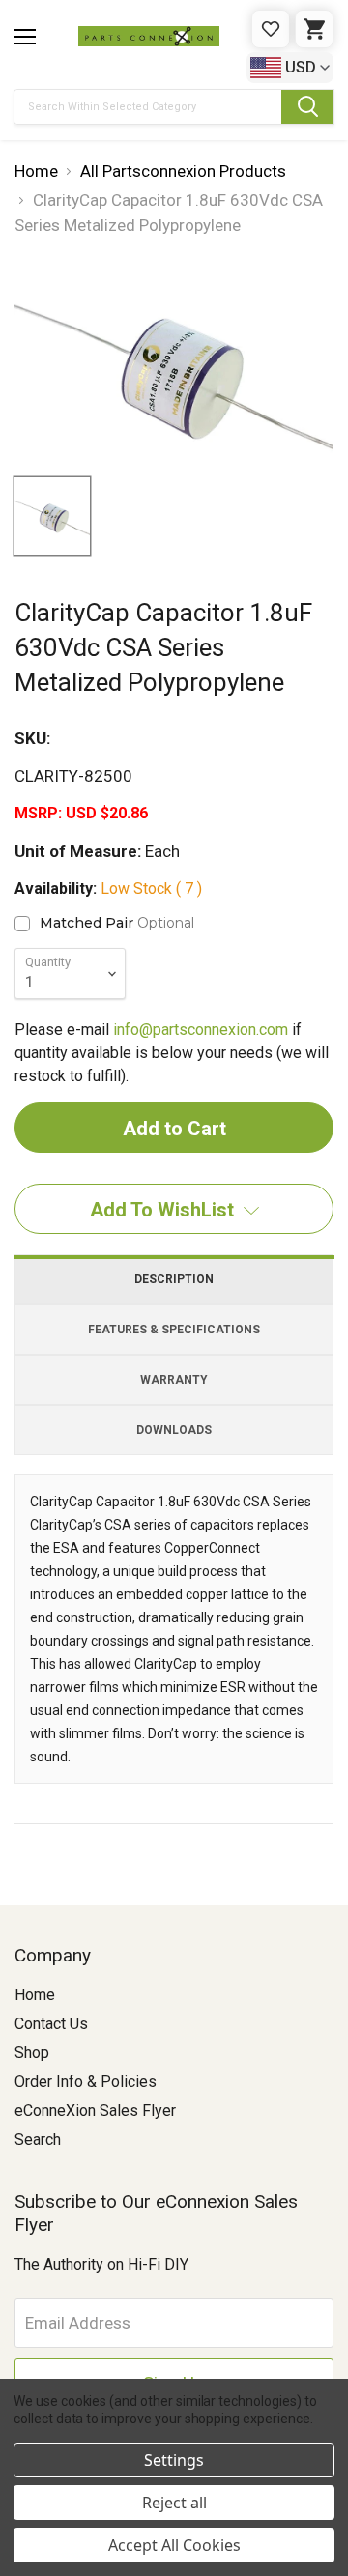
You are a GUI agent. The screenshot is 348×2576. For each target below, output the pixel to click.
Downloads (174, 1430)
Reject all (174, 2503)
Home (35, 1995)
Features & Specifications (174, 1330)
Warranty (174, 1380)
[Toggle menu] (25, 37)
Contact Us (51, 2024)
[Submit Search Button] (307, 107)
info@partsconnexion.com (201, 1030)
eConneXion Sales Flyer (95, 2111)
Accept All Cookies (174, 2545)
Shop (32, 2053)
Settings (174, 2460)
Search (38, 2140)
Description (174, 1279)
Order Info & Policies (86, 2082)
